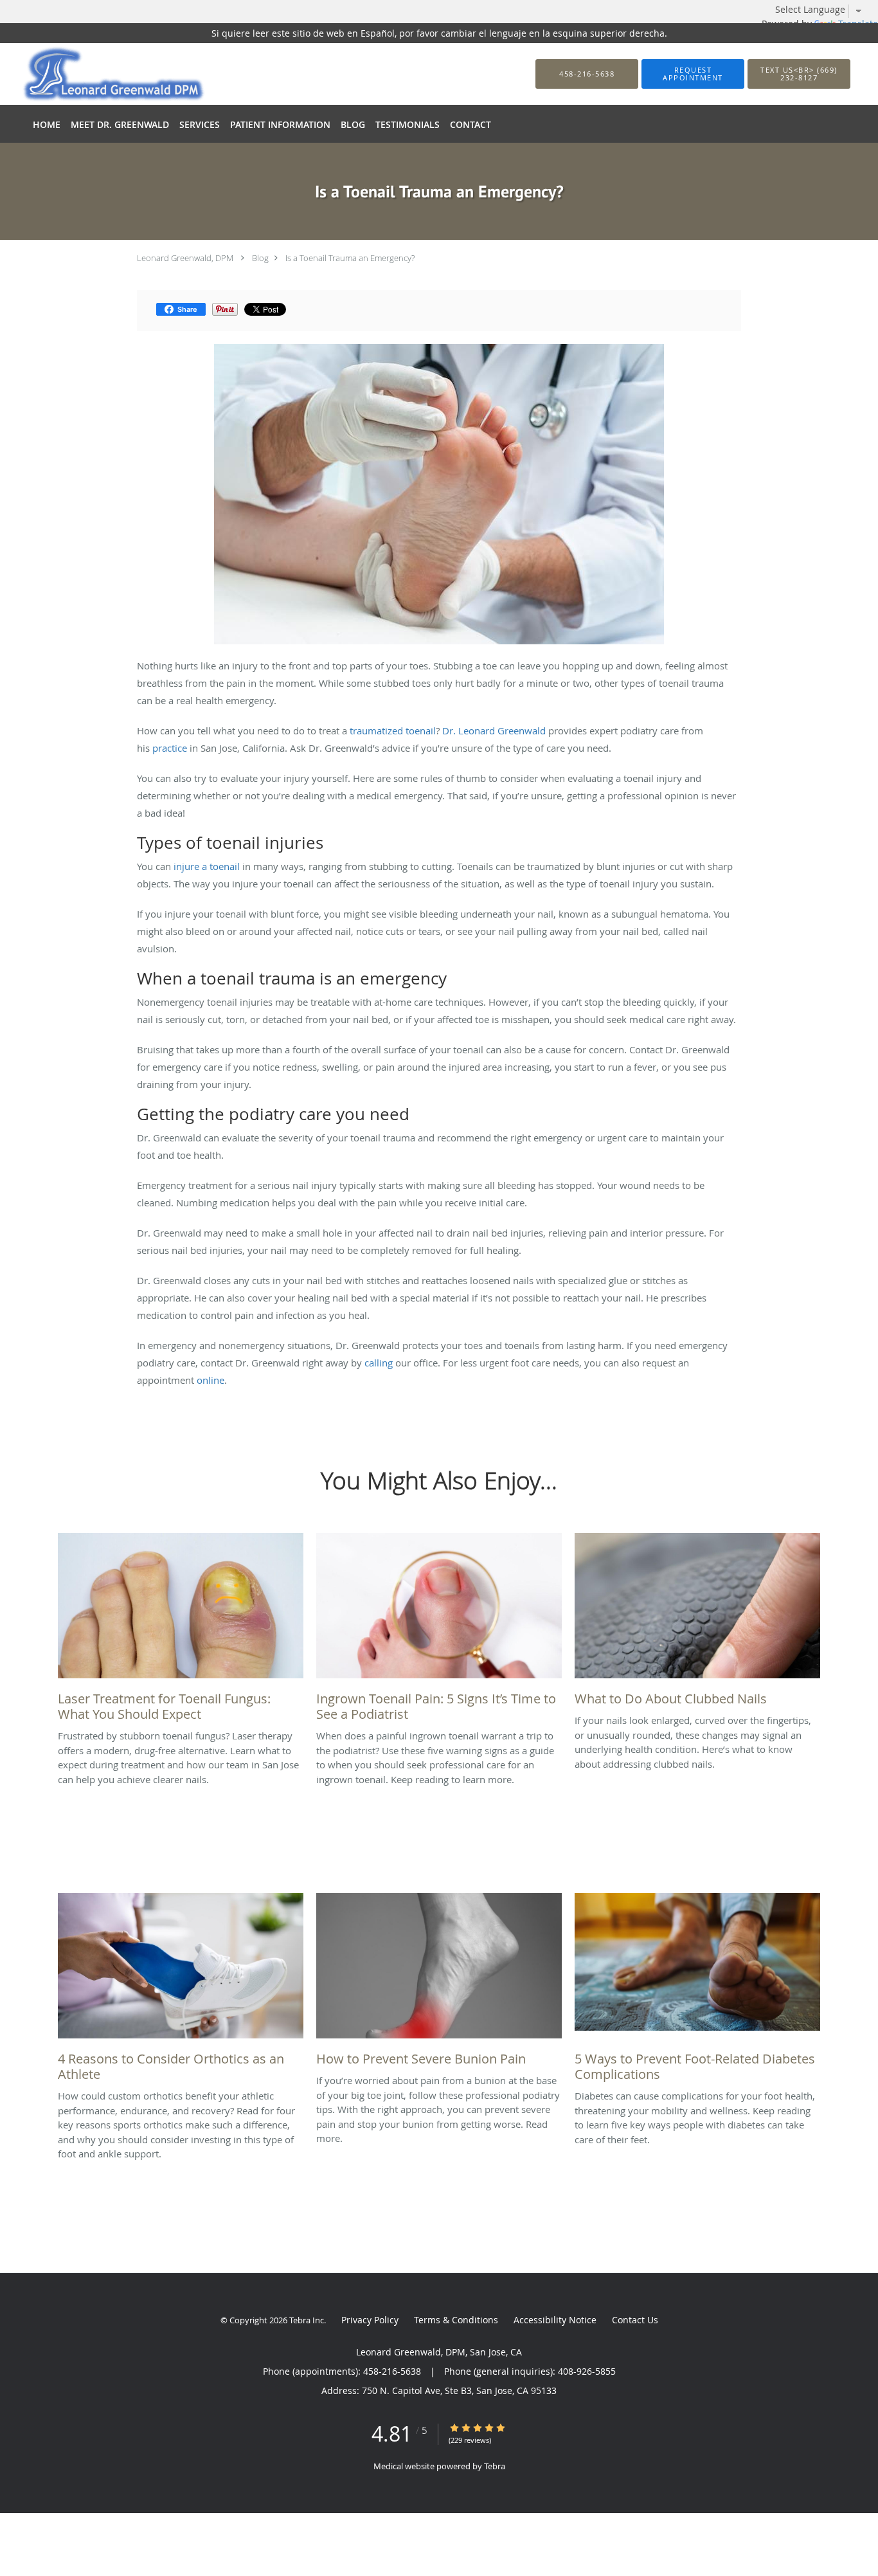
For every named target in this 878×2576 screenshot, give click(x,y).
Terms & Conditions (456, 2320)
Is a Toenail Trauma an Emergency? (350, 258)
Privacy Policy (370, 2320)
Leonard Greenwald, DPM (185, 258)
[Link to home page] (94, 74)
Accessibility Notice (555, 2320)
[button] (693, 74)
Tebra (495, 2466)
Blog (260, 258)
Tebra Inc (307, 2320)
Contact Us (635, 2320)
